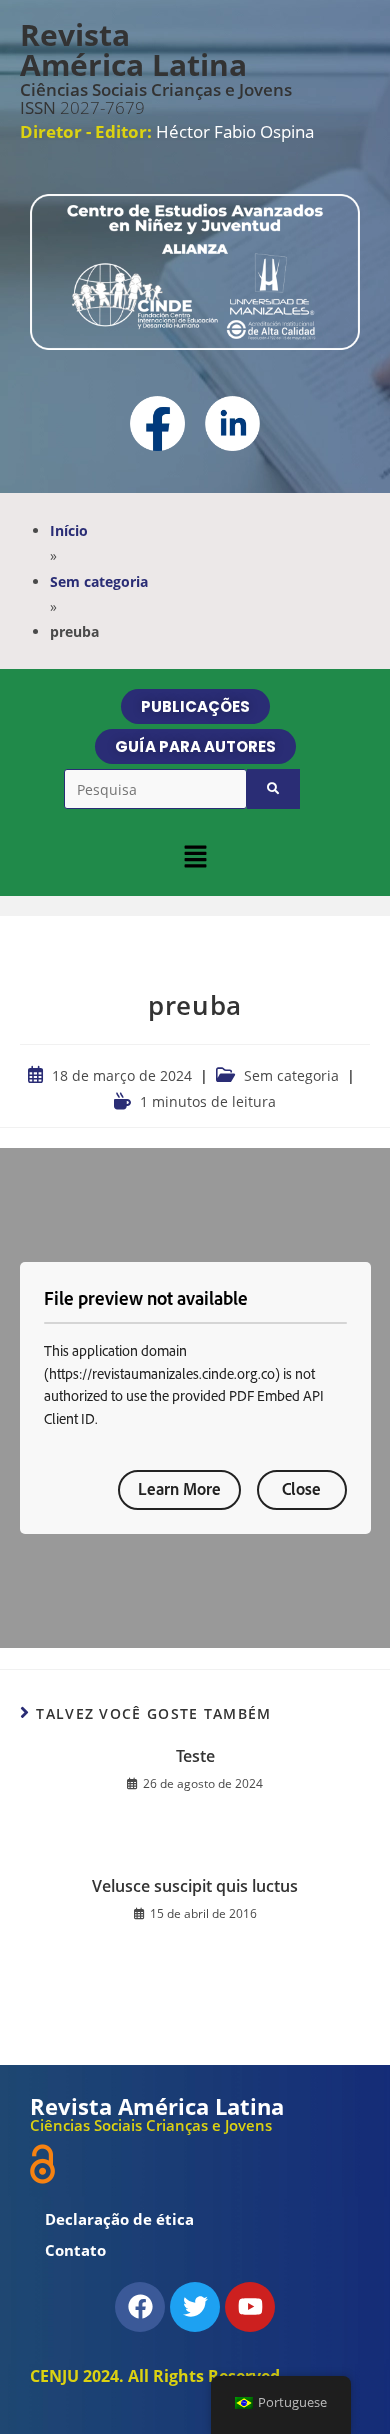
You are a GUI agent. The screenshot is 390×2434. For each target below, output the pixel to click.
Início (69, 530)
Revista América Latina (133, 49)
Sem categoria (99, 581)
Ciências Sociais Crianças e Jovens (156, 89)
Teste (195, 1756)
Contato (75, 2250)
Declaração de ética (119, 2219)
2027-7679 (82, 107)
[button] (195, 855)
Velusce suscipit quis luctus (195, 1886)
